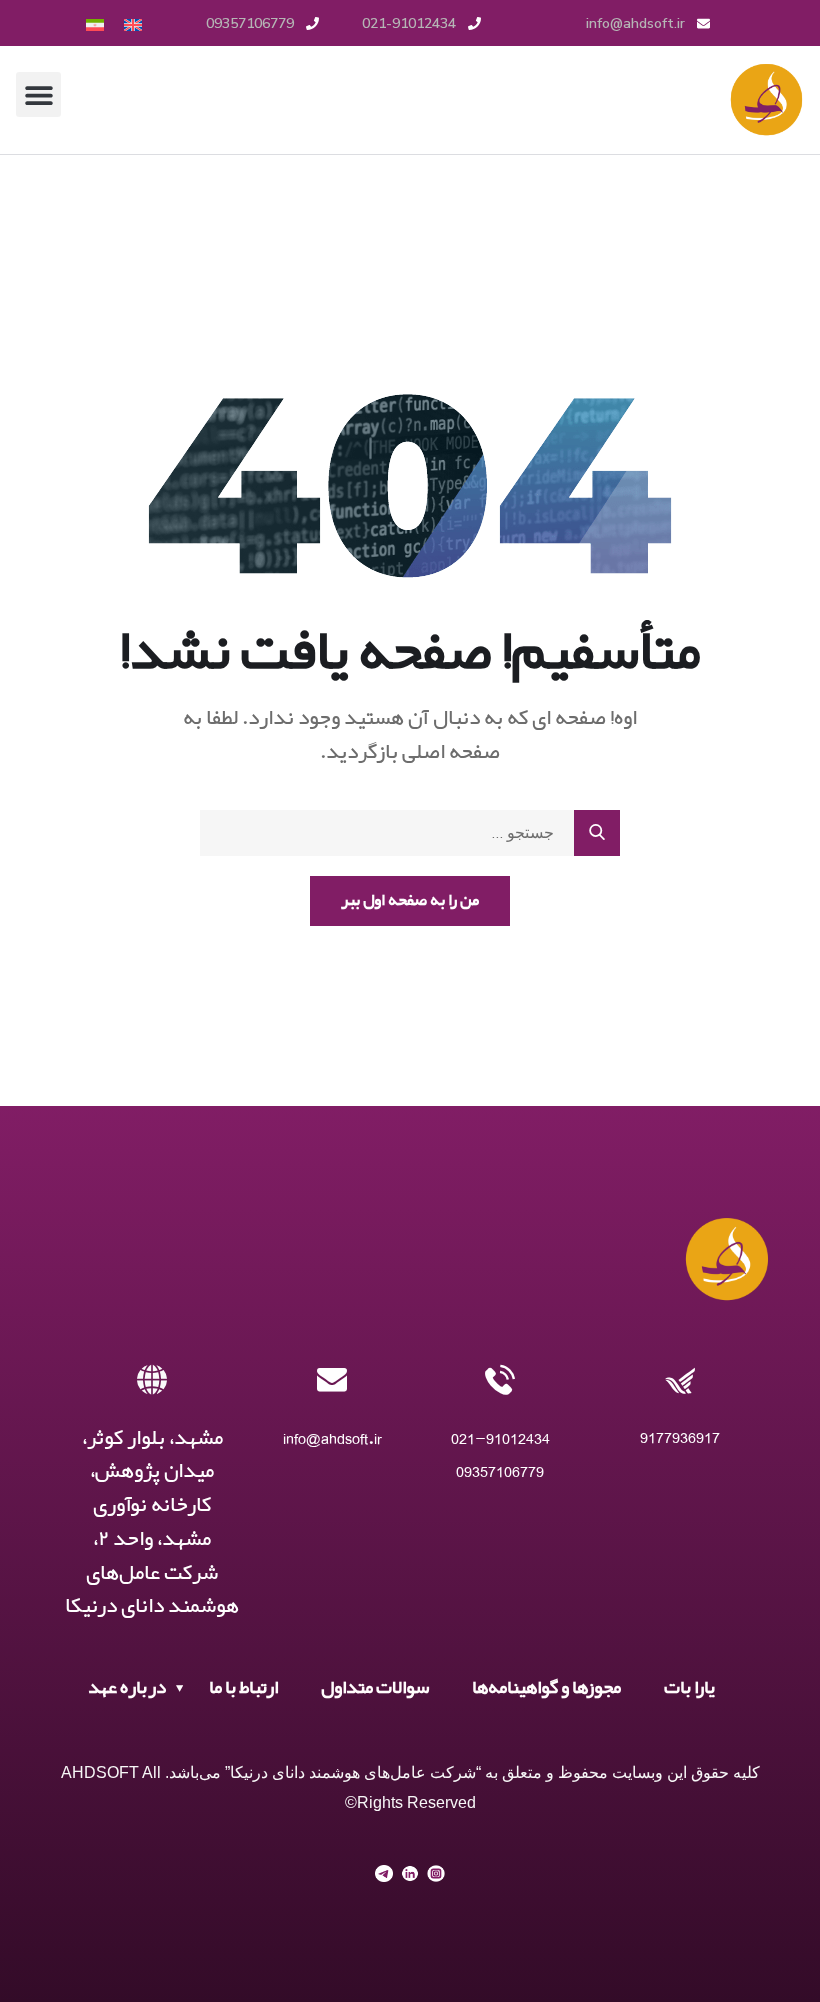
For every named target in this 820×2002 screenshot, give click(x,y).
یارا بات (689, 1688)
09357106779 (500, 1471)
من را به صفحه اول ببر (410, 900)
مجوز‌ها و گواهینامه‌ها (546, 1688)
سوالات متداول (375, 1688)
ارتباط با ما (243, 1688)
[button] (38, 94)
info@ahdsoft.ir (332, 1438)
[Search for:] (410, 833)
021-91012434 (500, 1438)
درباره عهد (127, 1688)
